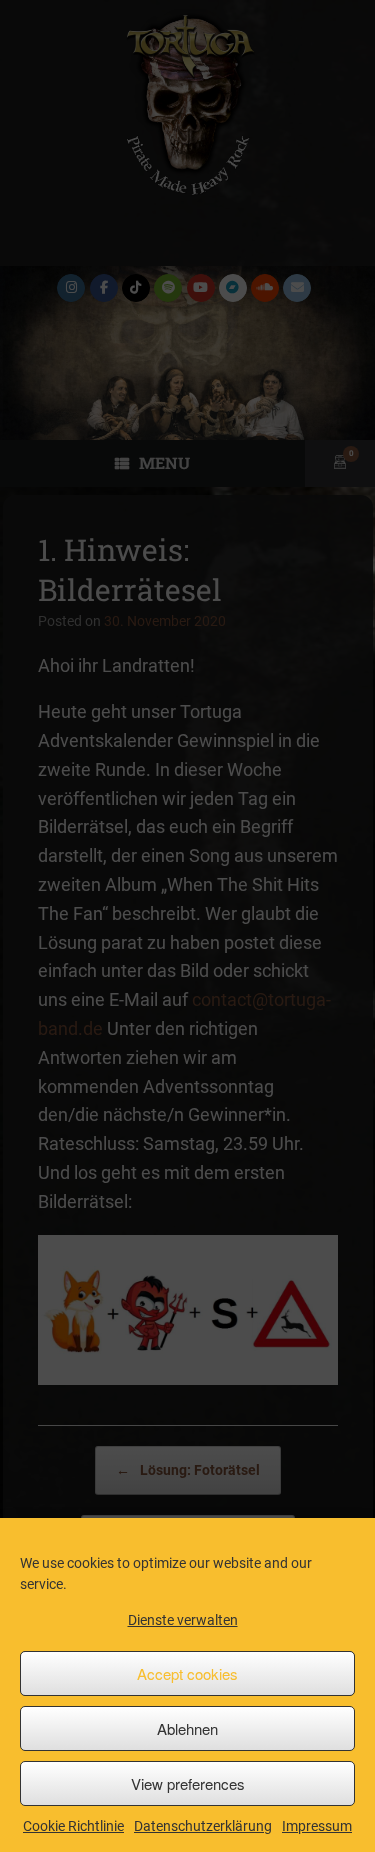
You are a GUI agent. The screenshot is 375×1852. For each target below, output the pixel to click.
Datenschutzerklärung (203, 1826)
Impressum (317, 1826)
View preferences (188, 1783)
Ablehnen (187, 1728)
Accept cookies (187, 1673)
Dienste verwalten (183, 1620)
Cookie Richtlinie (73, 1826)
